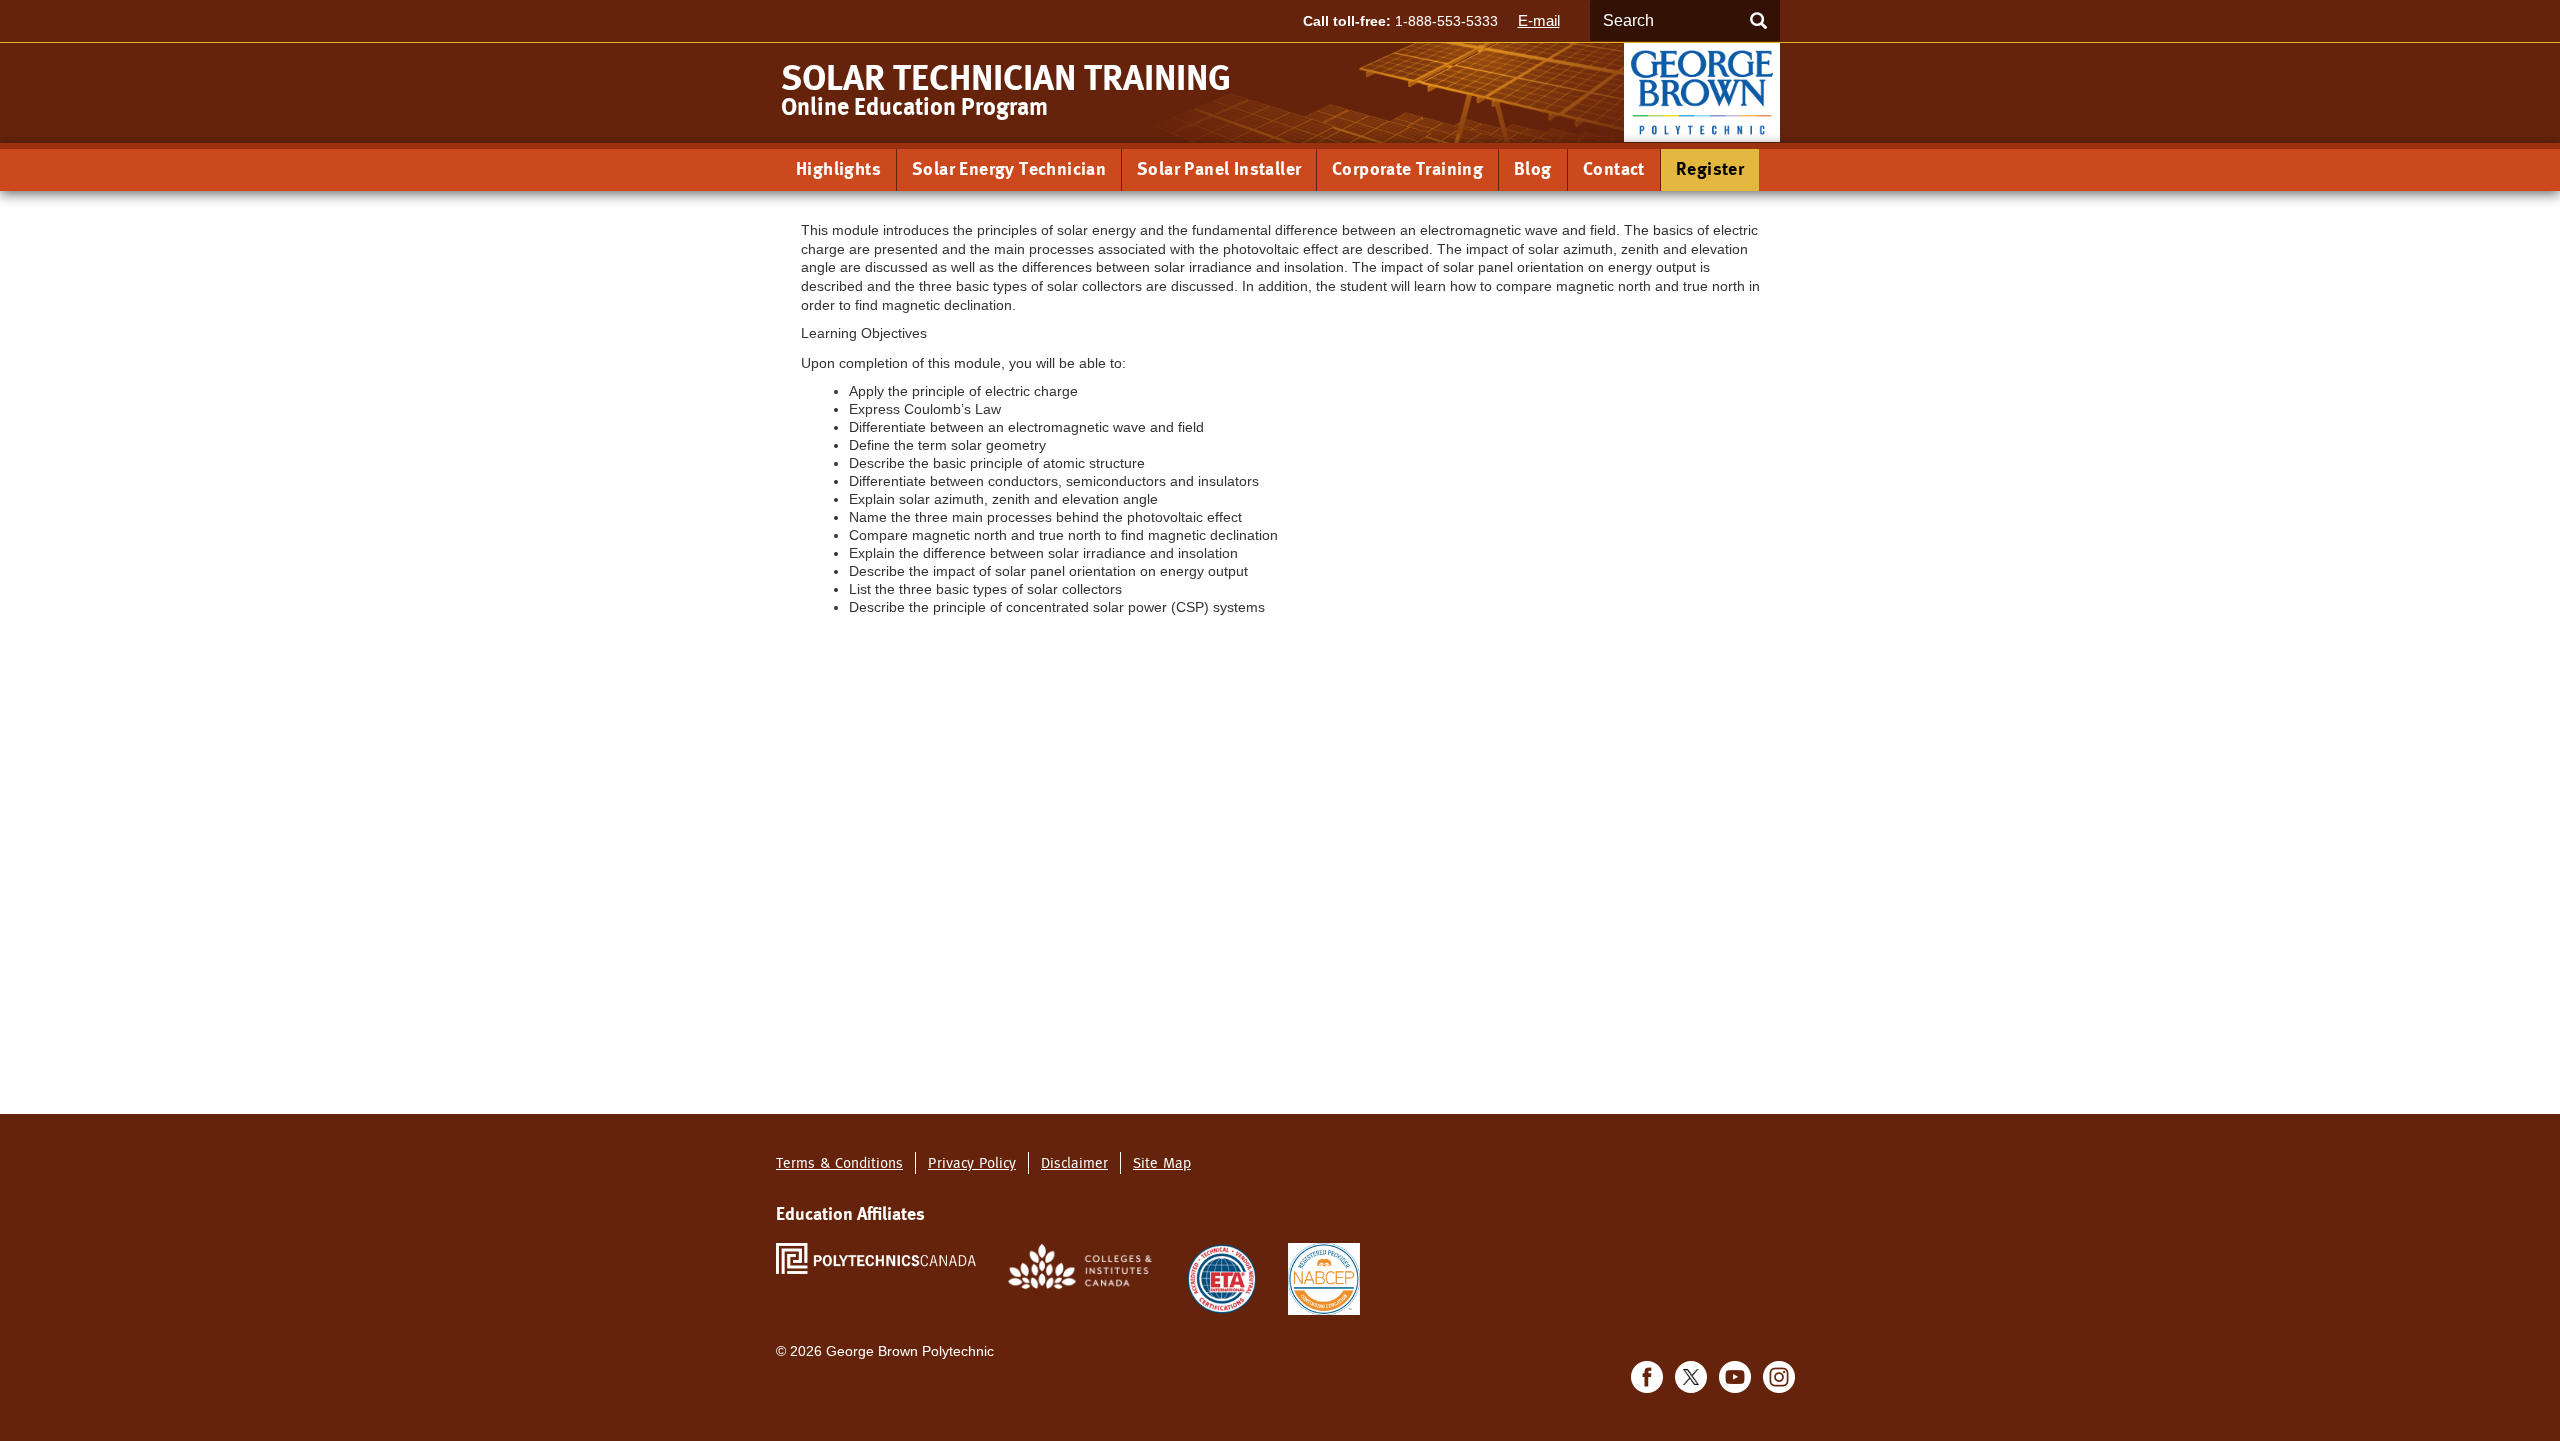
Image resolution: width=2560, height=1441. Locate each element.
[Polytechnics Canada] (876, 1257)
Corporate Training (1407, 168)
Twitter (1691, 1377)
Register (1710, 168)
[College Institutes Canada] (1081, 1265)
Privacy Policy (972, 1162)
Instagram (1779, 1377)
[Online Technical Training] (1702, 91)
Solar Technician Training (1006, 78)
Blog (1533, 168)
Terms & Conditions (839, 1162)
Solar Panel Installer (1219, 168)
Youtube (1735, 1377)
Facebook (1647, 1377)
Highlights (838, 168)
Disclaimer (1074, 1162)
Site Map (1162, 1162)
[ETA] (1222, 1277)
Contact (1614, 168)
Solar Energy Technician (1009, 168)
